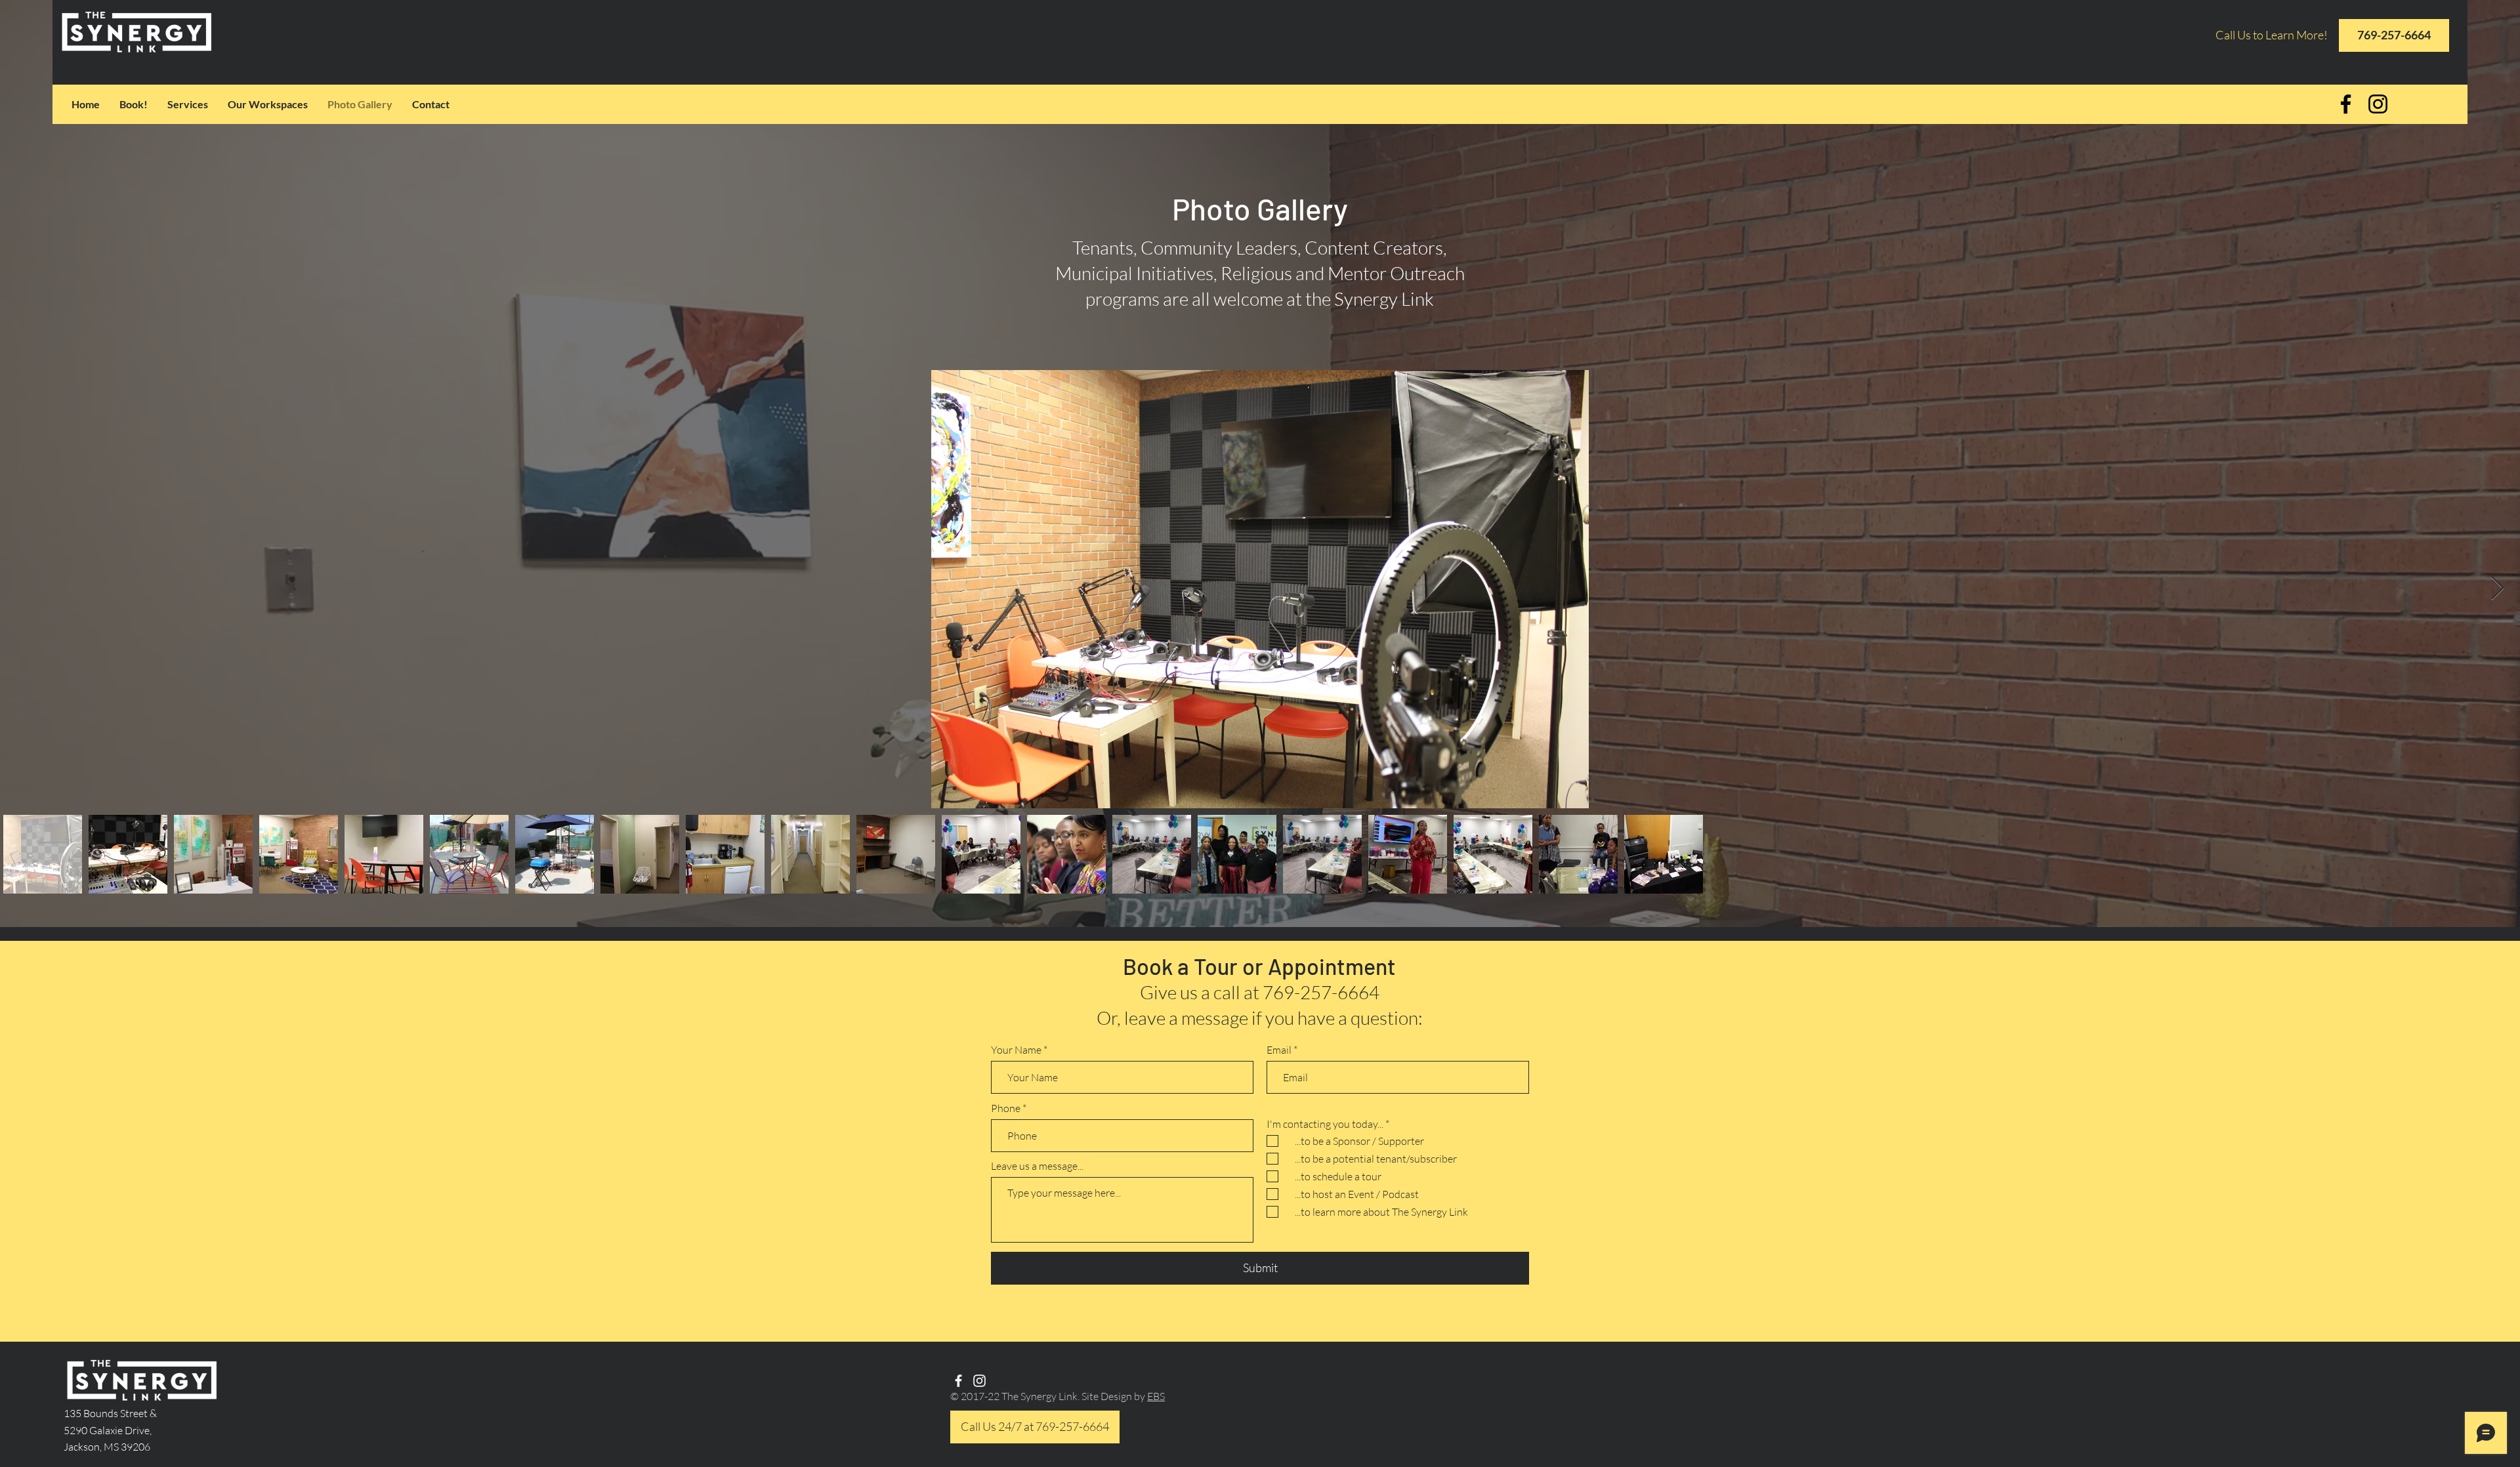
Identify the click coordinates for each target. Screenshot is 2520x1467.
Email (1279, 1050)
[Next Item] (2497, 589)
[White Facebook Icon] (958, 1381)
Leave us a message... (1037, 1166)
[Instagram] (2378, 104)
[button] (268, 104)
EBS (1156, 1396)
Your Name (1016, 1050)
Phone (1006, 1108)
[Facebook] (2346, 104)
